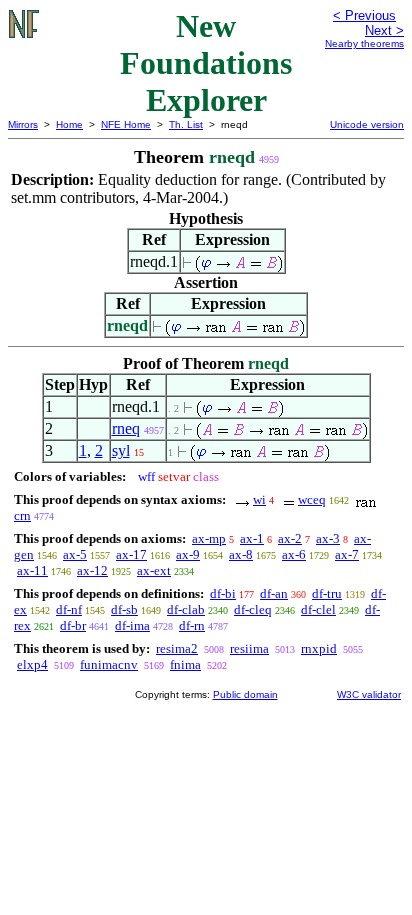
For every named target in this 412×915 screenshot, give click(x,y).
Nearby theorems (364, 43)
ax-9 (188, 554)
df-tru (327, 593)
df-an (274, 593)
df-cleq (253, 609)
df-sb (124, 609)
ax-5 (75, 554)
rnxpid (319, 648)
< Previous (364, 15)
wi (259, 499)
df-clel (318, 609)
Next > (384, 30)
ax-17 (131, 554)
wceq (312, 499)
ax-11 (32, 570)
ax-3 (328, 538)
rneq (126, 428)
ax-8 (241, 554)
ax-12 (92, 570)
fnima (185, 664)
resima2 (177, 648)
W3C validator (369, 694)
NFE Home (126, 124)
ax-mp (209, 538)
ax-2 (290, 538)
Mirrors (23, 124)
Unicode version (367, 124)
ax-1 (252, 538)
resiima (249, 648)
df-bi (223, 593)
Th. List (186, 124)
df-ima (132, 625)
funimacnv (109, 664)
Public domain (245, 694)
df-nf (69, 609)
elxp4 (32, 664)
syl (121, 450)
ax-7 (347, 554)
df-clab (186, 609)
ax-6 (294, 554)
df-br (73, 625)
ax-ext (154, 570)
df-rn (192, 625)
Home (69, 124)
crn (22, 515)
